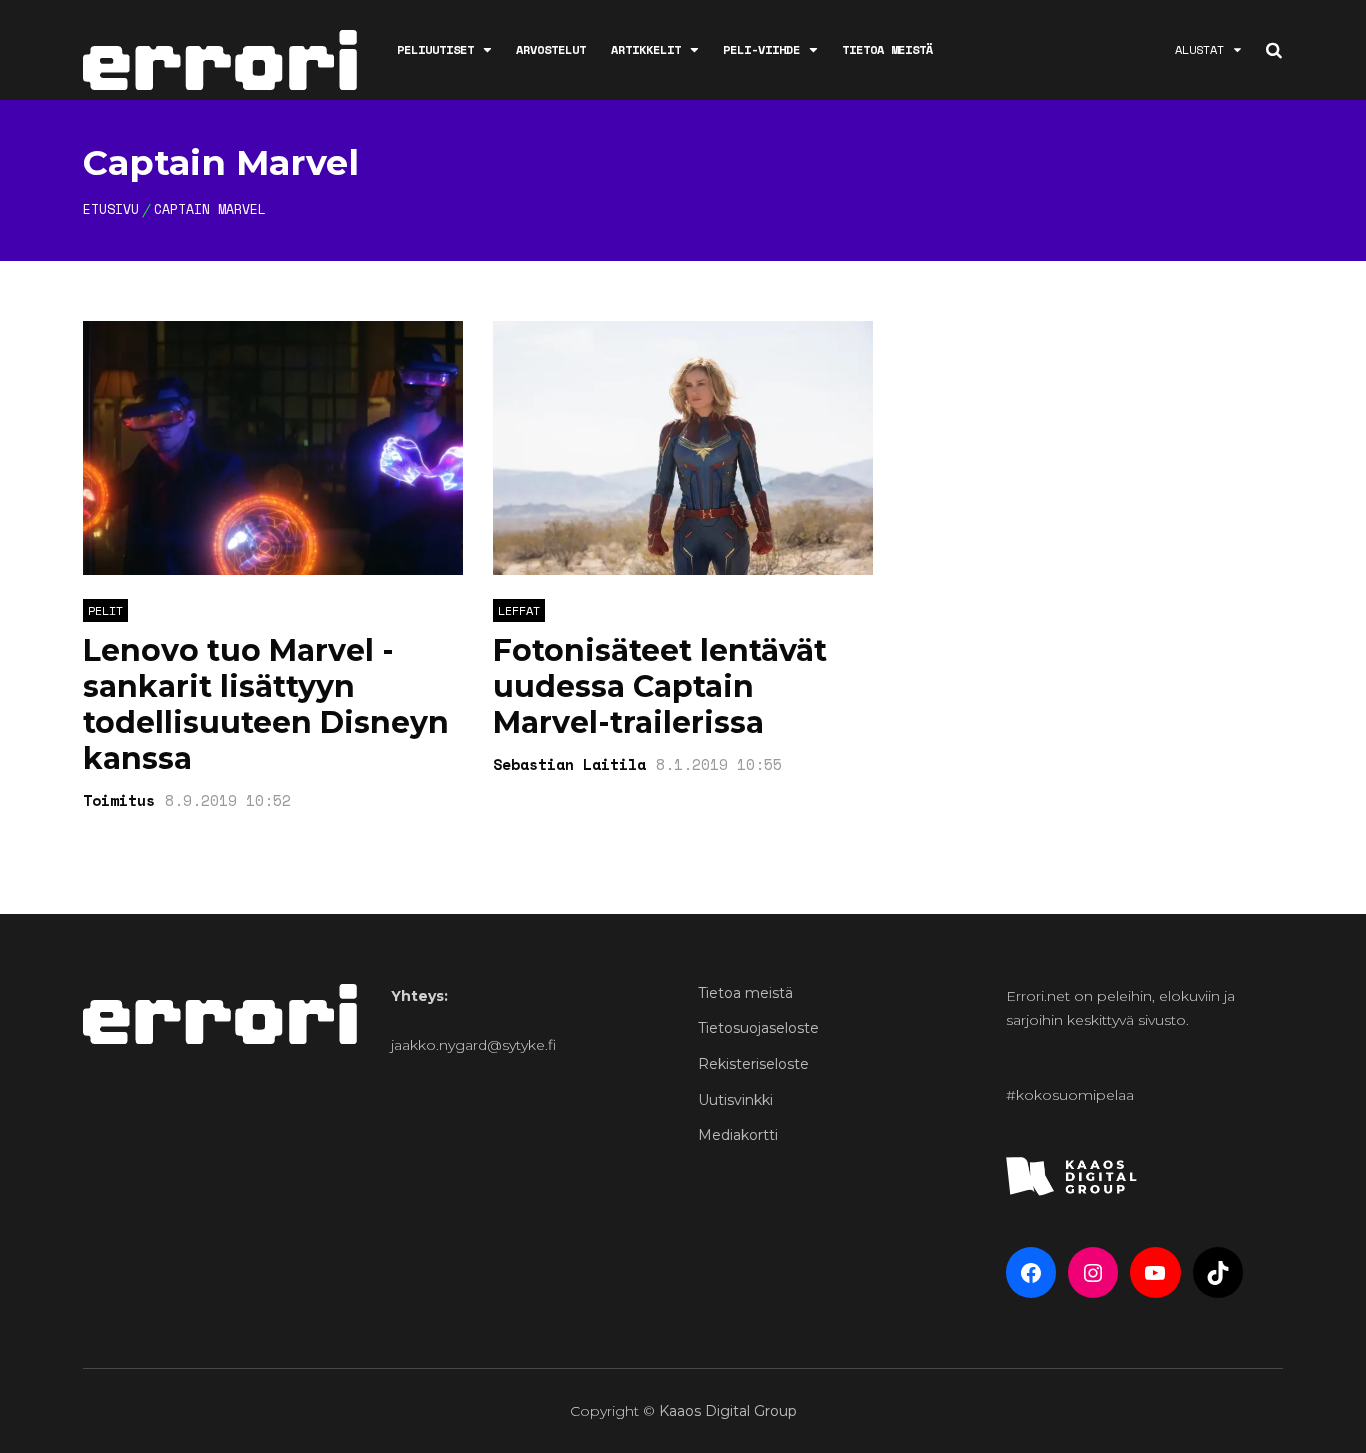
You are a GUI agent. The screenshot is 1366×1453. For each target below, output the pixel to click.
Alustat (1199, 49)
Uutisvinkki (735, 1100)
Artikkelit (646, 49)
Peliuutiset (435, 49)
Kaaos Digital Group (728, 1411)
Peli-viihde (761, 49)
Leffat (519, 610)
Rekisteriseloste (753, 1064)
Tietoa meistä (887, 49)
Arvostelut (551, 49)
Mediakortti (738, 1135)
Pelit (105, 610)
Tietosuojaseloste (758, 1028)
